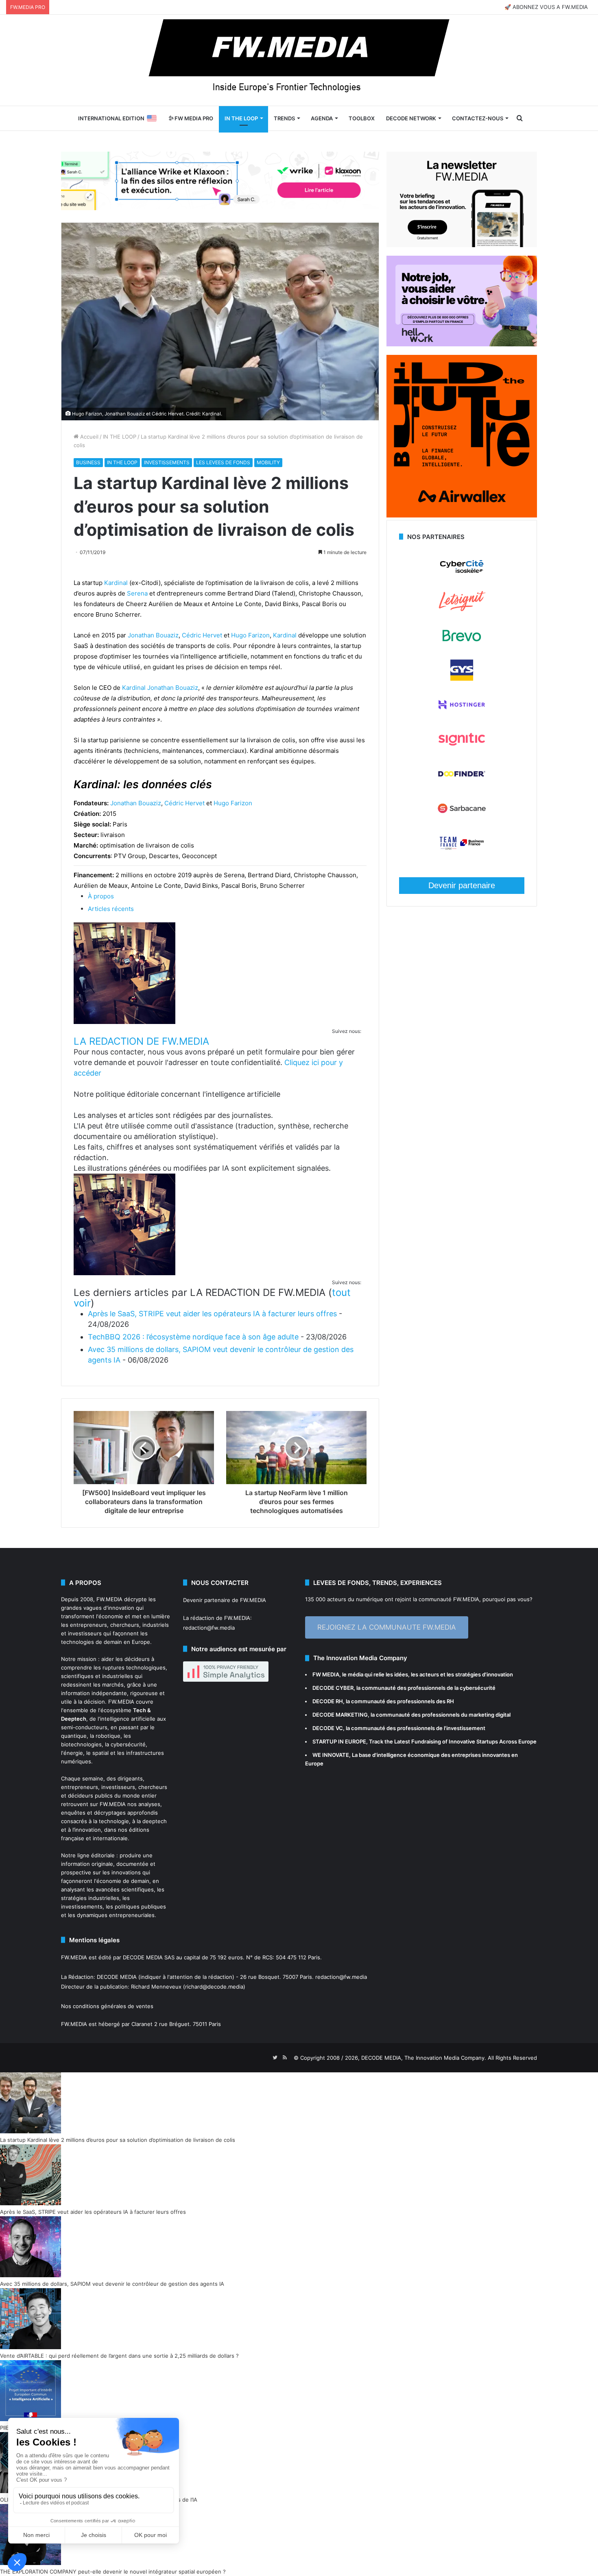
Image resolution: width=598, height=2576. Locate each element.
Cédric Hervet (202, 635)
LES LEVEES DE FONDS (223, 462)
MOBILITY (268, 462)
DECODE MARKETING (340, 1715)
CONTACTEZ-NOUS (478, 118)
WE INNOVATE (331, 1755)
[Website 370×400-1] (462, 515)
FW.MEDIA (109, 1599)
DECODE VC (328, 1728)
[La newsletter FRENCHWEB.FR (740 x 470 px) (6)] (462, 245)
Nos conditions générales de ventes (107, 2006)
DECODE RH (328, 1701)
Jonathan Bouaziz (153, 635)
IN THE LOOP (241, 118)
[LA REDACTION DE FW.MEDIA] (124, 1022)
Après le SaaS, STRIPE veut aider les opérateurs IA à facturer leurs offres (212, 1314)
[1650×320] (220, 180)
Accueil (88, 437)
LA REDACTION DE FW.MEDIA (141, 1041)
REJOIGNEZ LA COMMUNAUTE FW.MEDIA (387, 1627)
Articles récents (111, 909)
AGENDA (322, 118)
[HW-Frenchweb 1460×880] (462, 344)
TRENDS (284, 118)
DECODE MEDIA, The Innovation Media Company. (424, 2058)
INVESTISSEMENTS (167, 462)
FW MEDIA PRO (193, 118)
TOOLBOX (362, 118)
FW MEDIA (326, 1674)
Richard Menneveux (156, 1987)
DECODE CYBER (333, 1688)
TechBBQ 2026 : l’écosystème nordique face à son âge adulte (193, 1337)
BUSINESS (88, 462)
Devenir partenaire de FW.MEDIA (225, 1600)
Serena (137, 593)
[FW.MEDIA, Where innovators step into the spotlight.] (299, 60)
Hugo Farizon (250, 635)
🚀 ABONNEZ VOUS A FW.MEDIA (546, 7)
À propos (101, 896)
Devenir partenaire (462, 885)
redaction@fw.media (209, 1628)
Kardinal (116, 583)
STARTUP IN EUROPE (339, 1741)
